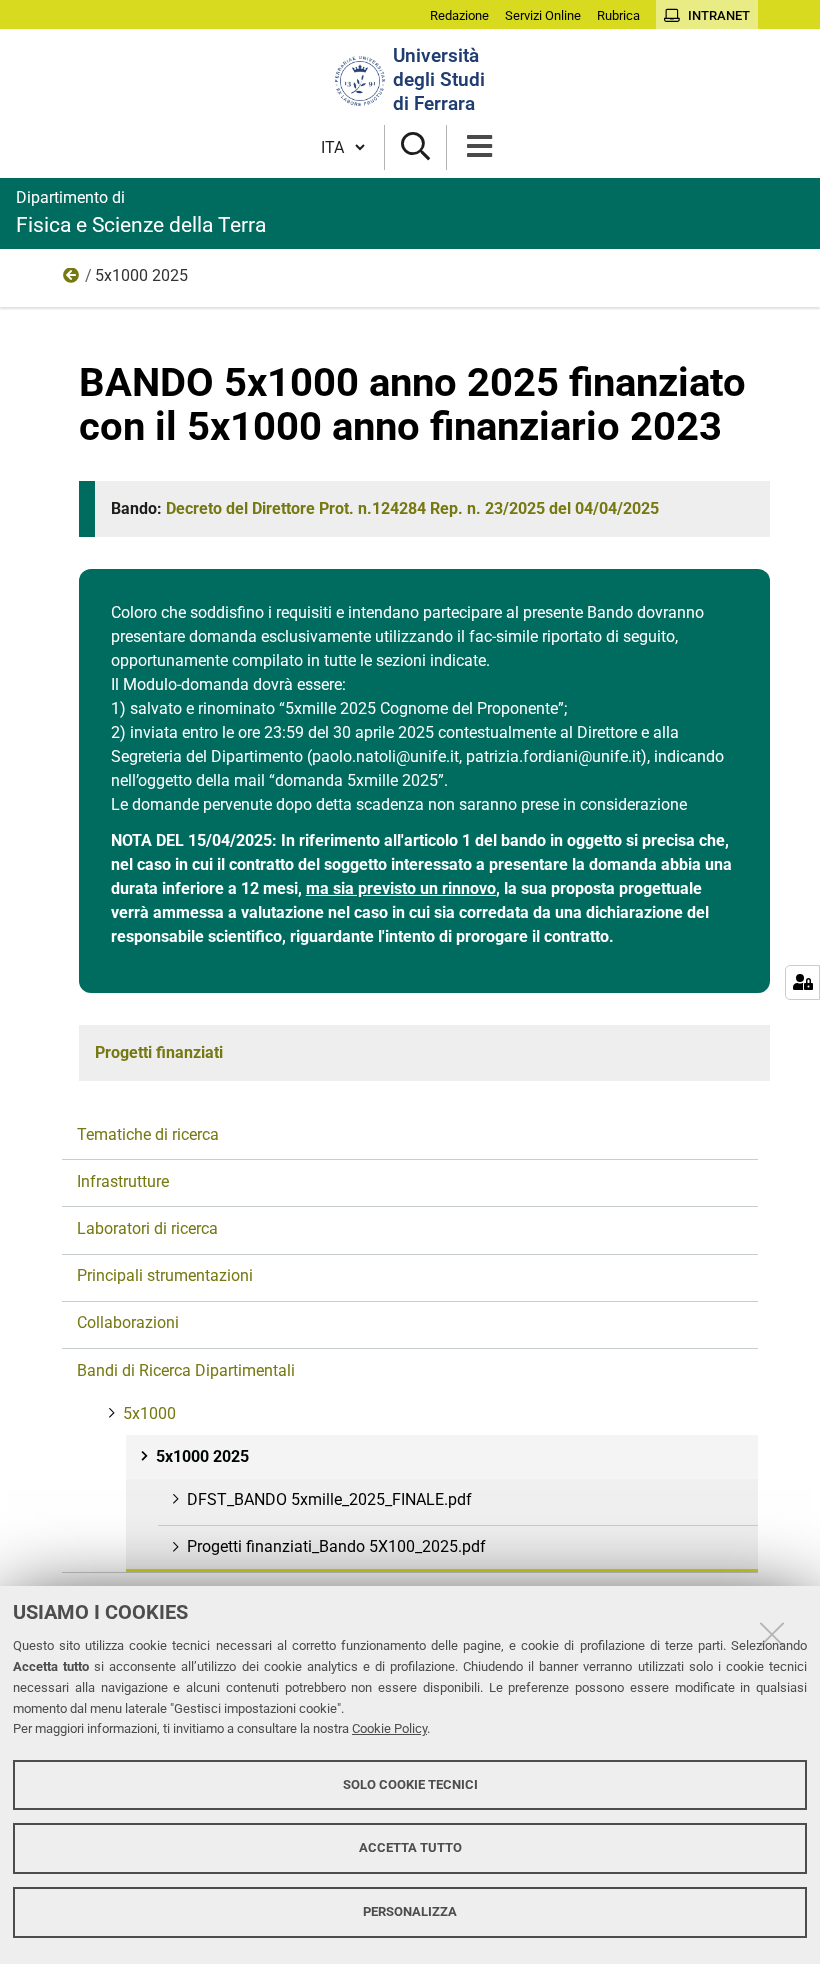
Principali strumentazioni (165, 1275)
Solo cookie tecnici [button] (410, 1784)
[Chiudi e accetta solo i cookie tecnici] (772, 1634)
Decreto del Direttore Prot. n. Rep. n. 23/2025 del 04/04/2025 (412, 508)
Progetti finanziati (159, 1052)
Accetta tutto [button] (410, 1847)
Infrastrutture (123, 1181)
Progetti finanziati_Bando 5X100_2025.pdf (336, 1546)
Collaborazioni (128, 1322)
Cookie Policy (389, 1728)
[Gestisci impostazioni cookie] (802, 982)
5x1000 (72, 280)
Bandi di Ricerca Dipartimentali (186, 1370)
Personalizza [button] (410, 1911)
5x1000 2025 (202, 1456)
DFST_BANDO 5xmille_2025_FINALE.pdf (329, 1499)
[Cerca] (415, 147)
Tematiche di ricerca (148, 1134)
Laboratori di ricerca (147, 1228)
